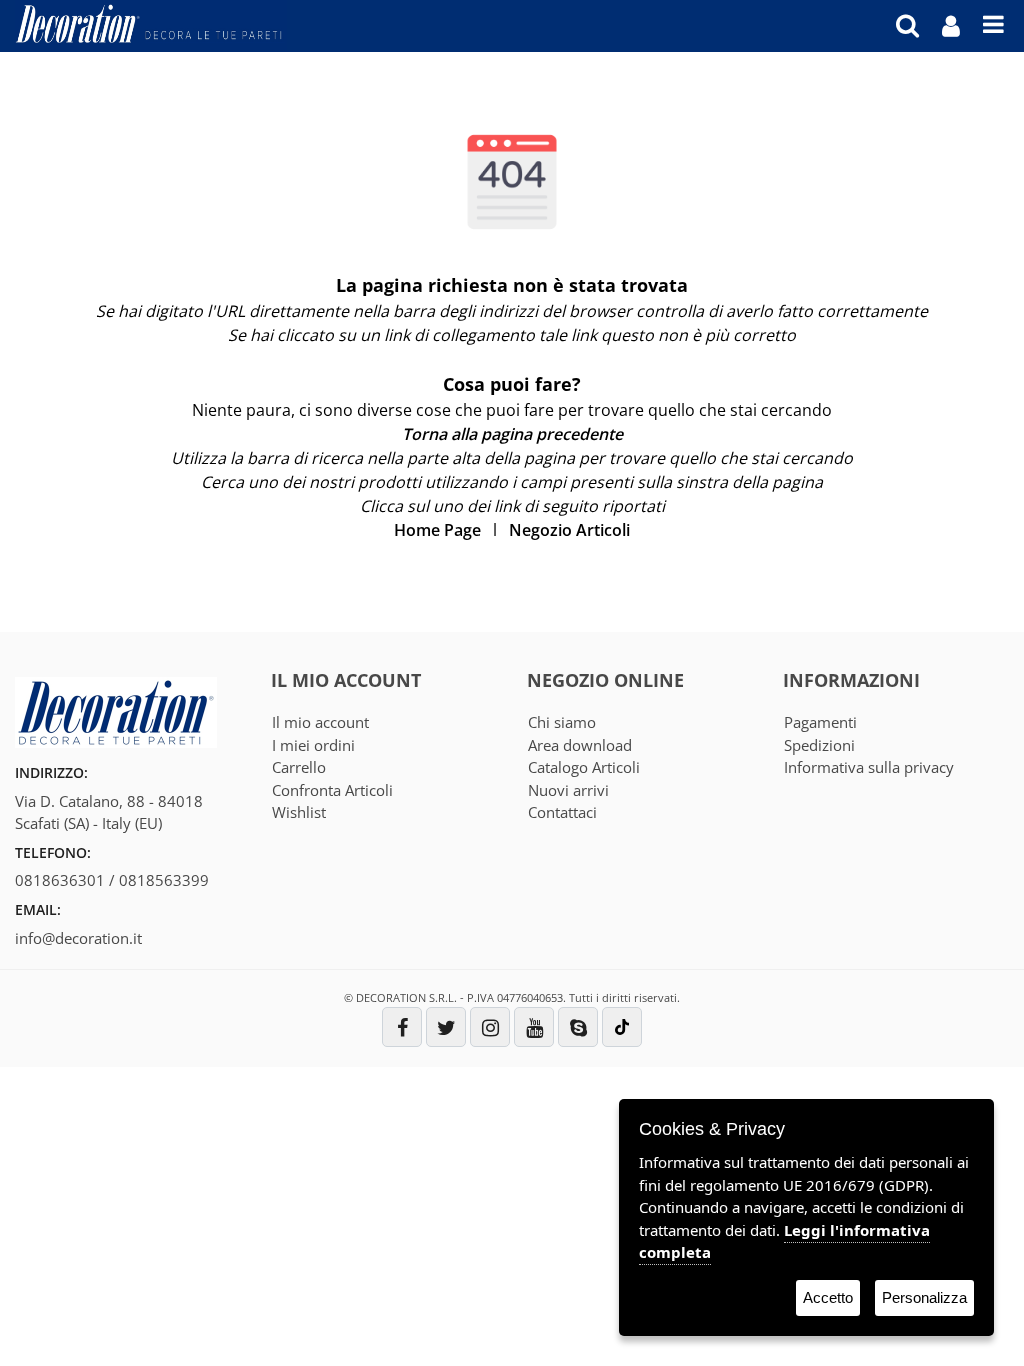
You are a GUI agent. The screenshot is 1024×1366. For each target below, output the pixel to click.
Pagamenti (820, 722)
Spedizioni (819, 745)
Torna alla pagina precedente (512, 434)
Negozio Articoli (569, 530)
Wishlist (299, 812)
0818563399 (164, 880)
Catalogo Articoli (584, 767)
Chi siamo (562, 722)
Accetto (828, 1297)
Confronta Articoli (332, 790)
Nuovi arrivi (568, 790)
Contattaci (562, 812)
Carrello (299, 767)
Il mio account (320, 722)
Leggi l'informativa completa (784, 1241)
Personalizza (924, 1297)
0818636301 (60, 880)
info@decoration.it (78, 938)
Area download (580, 745)
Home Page (437, 530)
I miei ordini (313, 745)
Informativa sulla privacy (869, 767)
